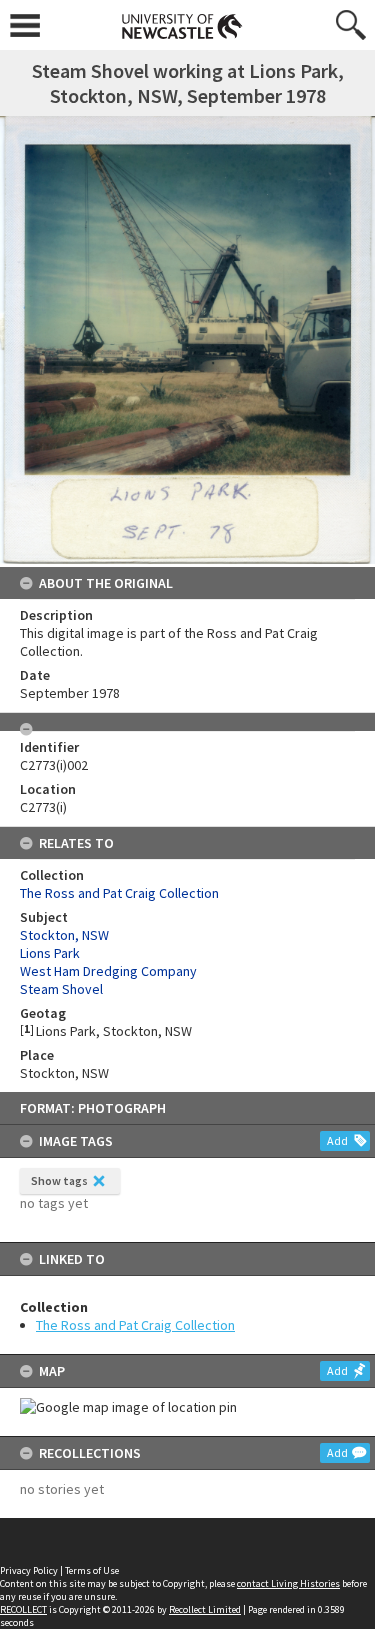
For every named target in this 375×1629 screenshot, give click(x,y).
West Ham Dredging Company (108, 971)
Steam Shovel (61, 989)
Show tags (59, 1180)
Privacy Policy (29, 1570)
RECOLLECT (23, 1609)
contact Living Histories (288, 1583)
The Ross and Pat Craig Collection (135, 1325)
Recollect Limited (205, 1609)
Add (337, 1140)
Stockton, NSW (64, 935)
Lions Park (50, 953)
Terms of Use (92, 1570)
